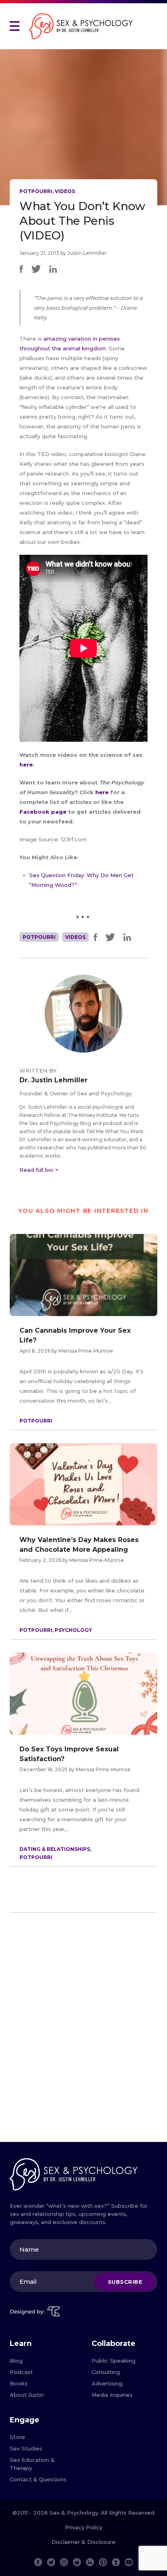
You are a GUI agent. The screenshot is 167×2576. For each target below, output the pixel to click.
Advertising (107, 2383)
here (26, 765)
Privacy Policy (83, 2527)
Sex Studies (26, 2448)
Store (17, 2437)
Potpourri (36, 191)
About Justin (27, 2395)
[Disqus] (83, 2031)
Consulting (106, 2372)
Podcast (21, 2372)
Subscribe (125, 2282)
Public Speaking (113, 2361)
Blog (16, 2361)
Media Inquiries (112, 2395)
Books (19, 2383)
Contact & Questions (38, 2479)
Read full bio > (39, 1170)
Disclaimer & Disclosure (83, 2542)
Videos (65, 191)
